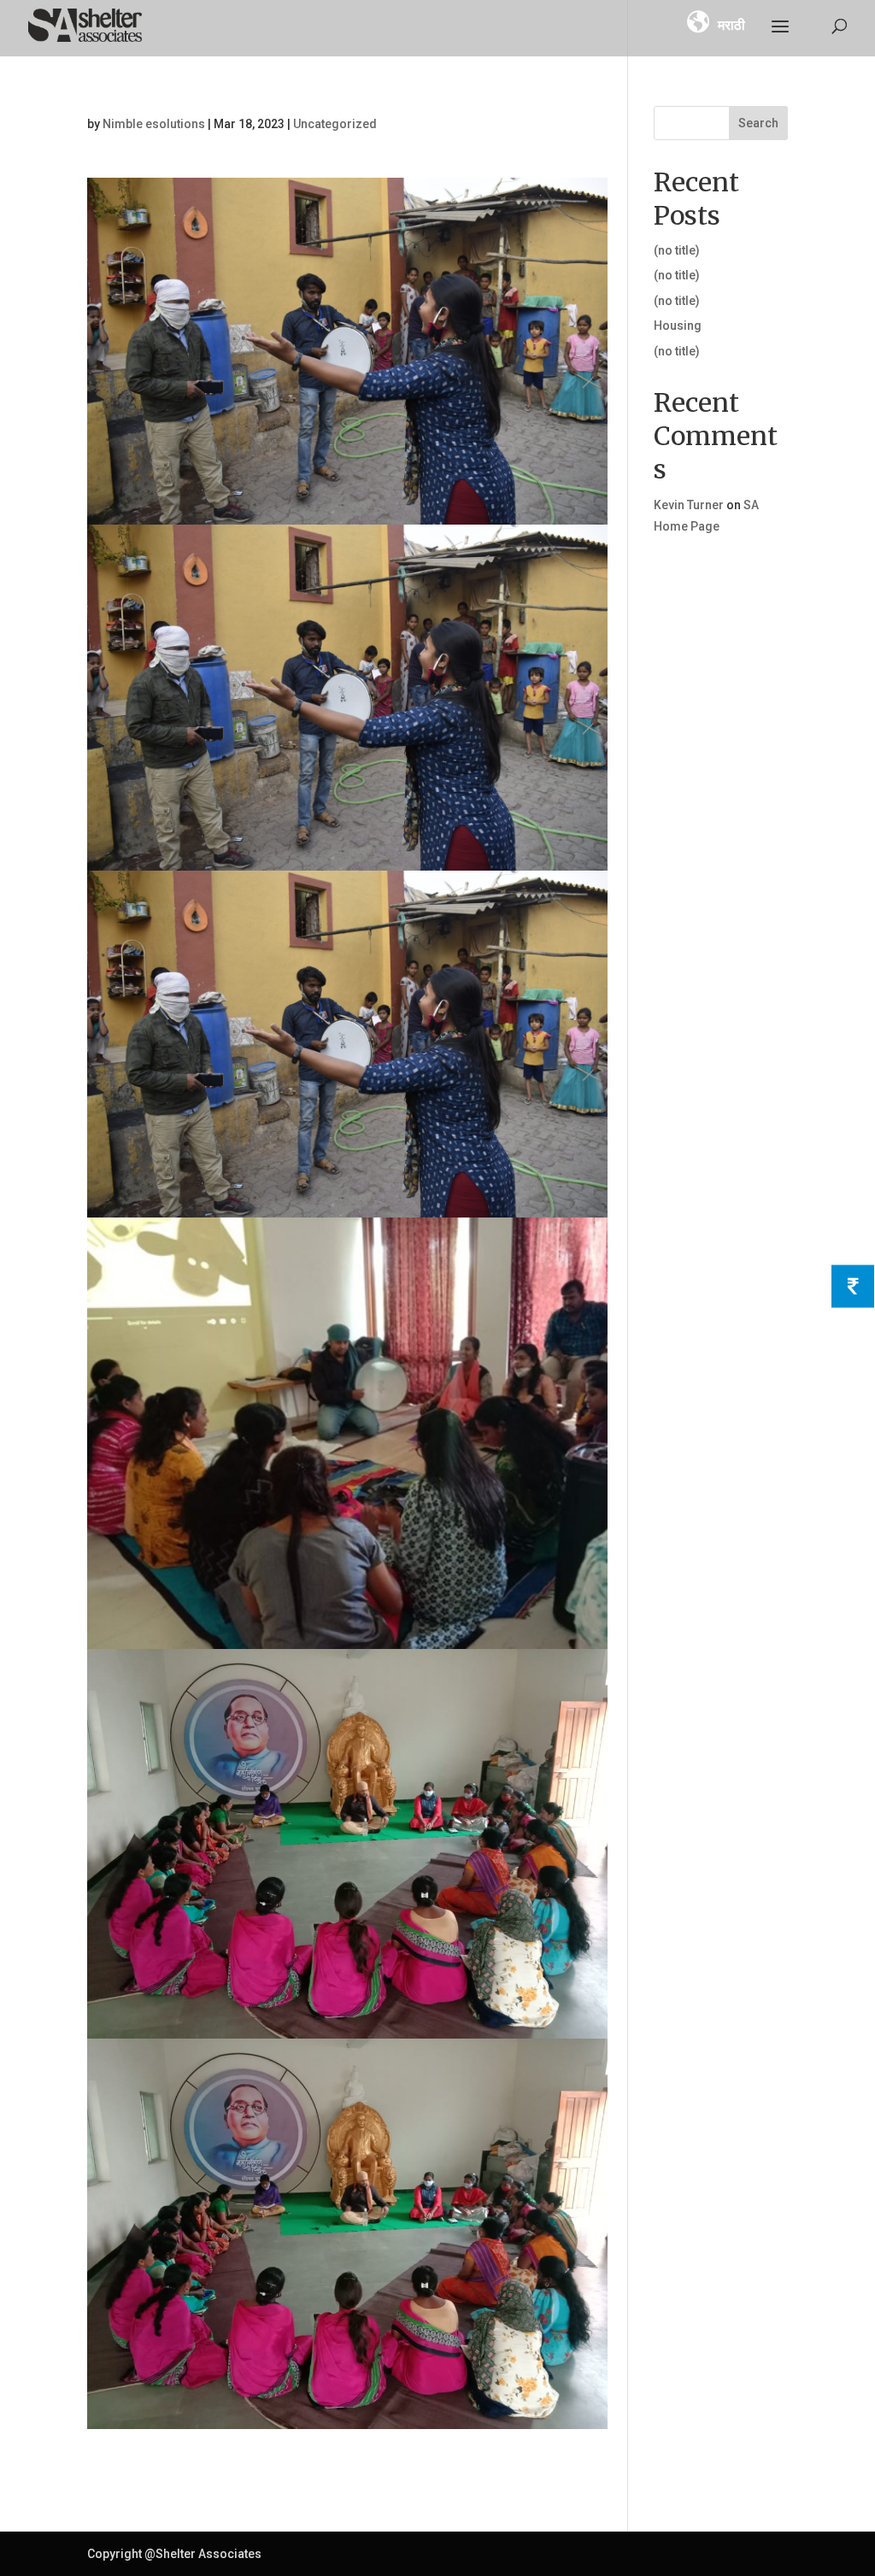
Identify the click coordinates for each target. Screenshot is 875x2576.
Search (758, 123)
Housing (678, 326)
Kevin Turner (689, 505)
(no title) (677, 250)
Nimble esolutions (154, 124)
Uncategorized (335, 124)
